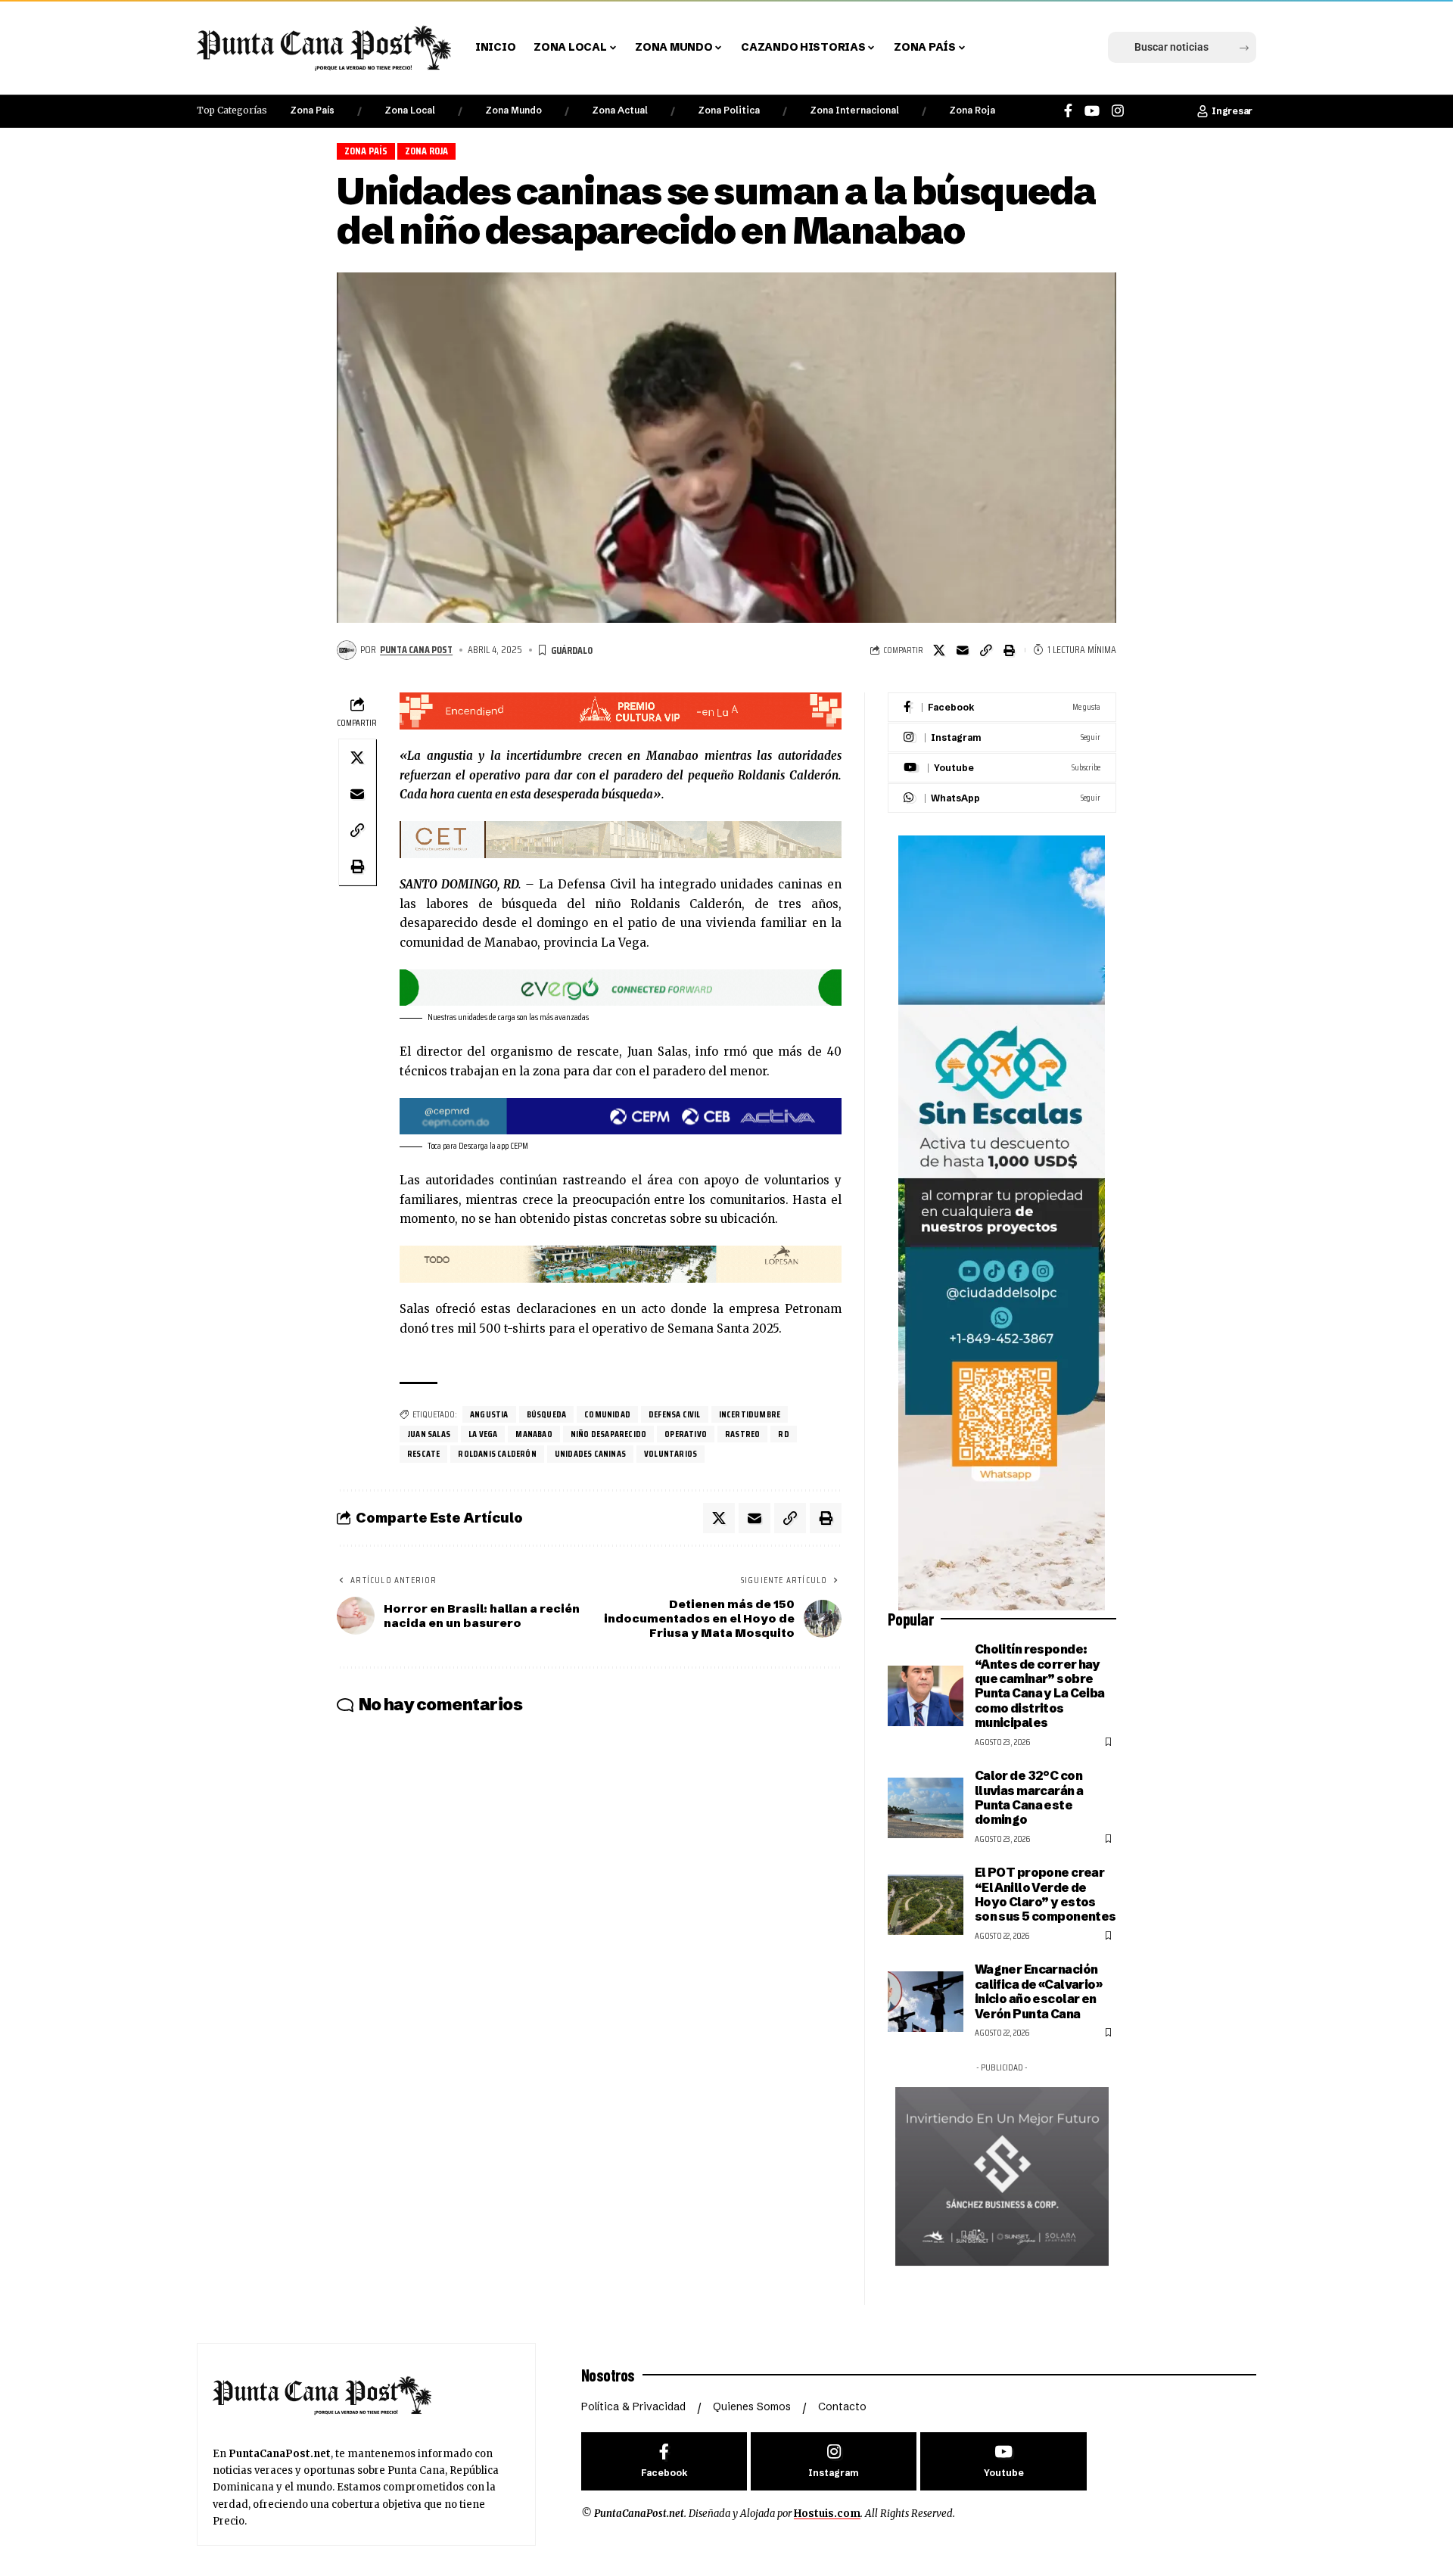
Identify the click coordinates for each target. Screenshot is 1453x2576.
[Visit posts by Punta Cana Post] (347, 650)
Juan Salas (429, 1434)
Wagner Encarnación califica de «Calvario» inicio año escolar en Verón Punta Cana (1038, 1991)
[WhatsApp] (1002, 798)
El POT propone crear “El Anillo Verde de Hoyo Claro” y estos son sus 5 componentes (1045, 1894)
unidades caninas (590, 1453)
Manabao (534, 1434)
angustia (489, 1414)
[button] (1001, 48)
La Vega (483, 1434)
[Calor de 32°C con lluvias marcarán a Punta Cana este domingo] (926, 1808)
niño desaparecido (608, 1434)
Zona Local (410, 110)
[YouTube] (1092, 111)
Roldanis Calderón (497, 1453)
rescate (423, 1453)
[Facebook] (1068, 111)
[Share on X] (939, 650)
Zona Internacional (854, 110)
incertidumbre (750, 1414)
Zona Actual (620, 110)
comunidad (607, 1414)
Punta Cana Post (416, 649)
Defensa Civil (675, 1414)
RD (783, 1434)
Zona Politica (729, 110)
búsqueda (547, 1414)
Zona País (312, 110)
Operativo (686, 1434)
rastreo (742, 1434)
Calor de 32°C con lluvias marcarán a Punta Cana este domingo (1029, 1797)
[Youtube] (1002, 768)
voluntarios (670, 1453)
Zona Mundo (513, 110)
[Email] (963, 650)
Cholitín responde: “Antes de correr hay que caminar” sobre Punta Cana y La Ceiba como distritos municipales (1040, 1686)
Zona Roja (972, 110)
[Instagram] (1118, 111)
